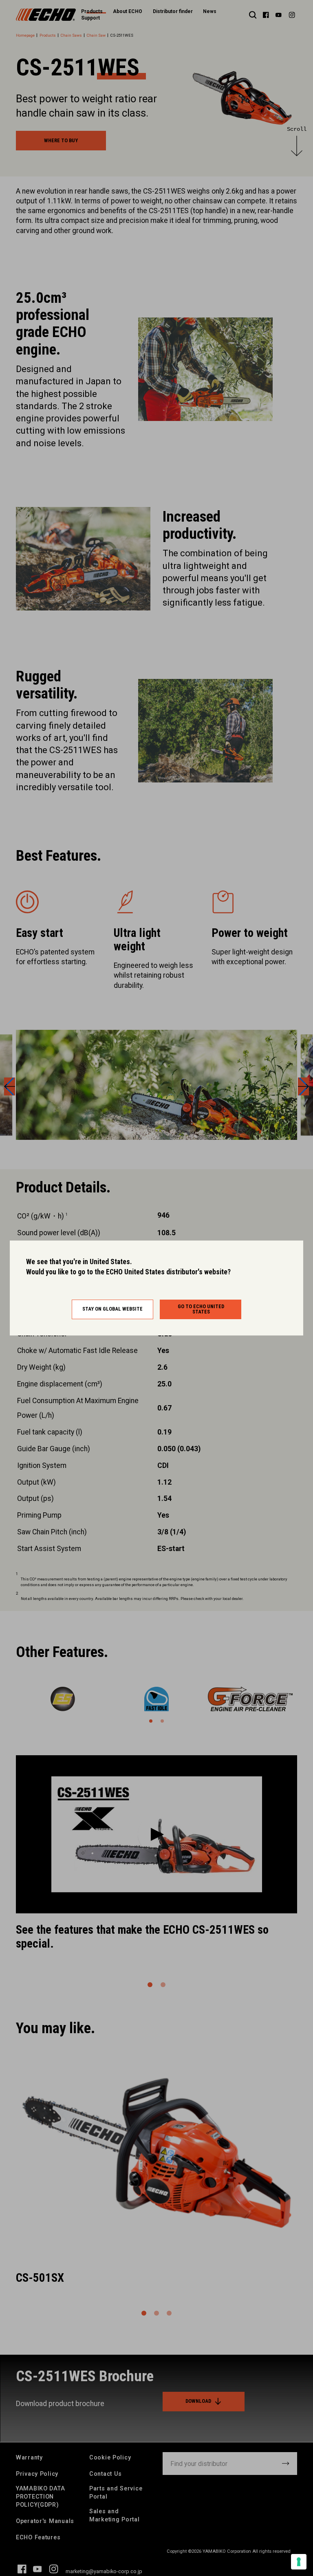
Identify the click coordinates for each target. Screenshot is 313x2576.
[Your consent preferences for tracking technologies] (299, 2562)
